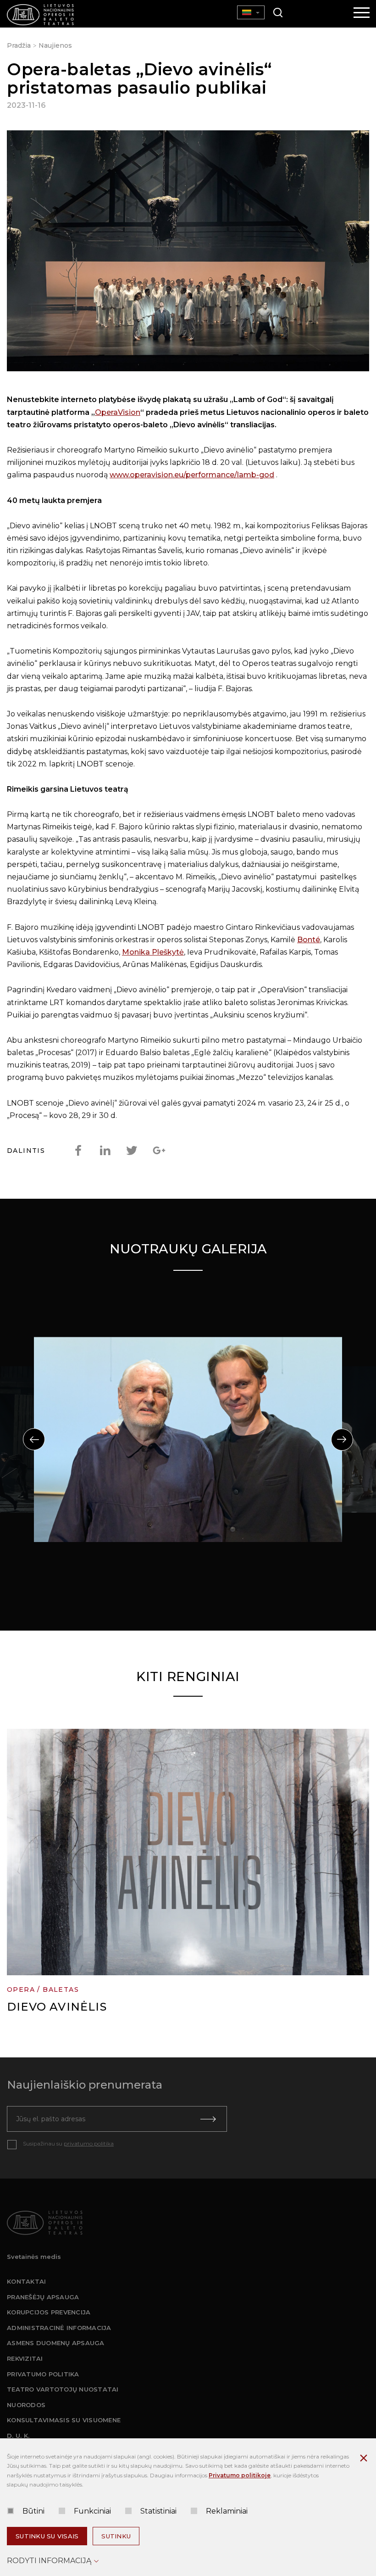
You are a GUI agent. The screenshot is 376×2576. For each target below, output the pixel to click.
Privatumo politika (43, 2374)
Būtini (33, 2511)
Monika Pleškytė (153, 952)
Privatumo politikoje (240, 2475)
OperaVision (118, 412)
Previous (34, 1439)
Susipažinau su (68, 2143)
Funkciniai (92, 2511)
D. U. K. (18, 2436)
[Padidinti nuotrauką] (188, 253)
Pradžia (19, 45)
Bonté (309, 940)
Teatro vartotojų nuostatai (63, 2389)
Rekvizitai (25, 2358)
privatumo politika (89, 2143)
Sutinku (116, 2536)
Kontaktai (26, 2281)
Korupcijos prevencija (49, 2312)
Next (342, 1440)
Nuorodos (26, 2405)
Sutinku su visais (47, 2536)
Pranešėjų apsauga (43, 2297)
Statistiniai (158, 2511)
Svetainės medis (34, 2257)
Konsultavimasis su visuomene (64, 2420)
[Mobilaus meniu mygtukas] (362, 13)
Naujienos (55, 45)
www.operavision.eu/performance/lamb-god (192, 475)
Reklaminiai (227, 2511)
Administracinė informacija (59, 2328)
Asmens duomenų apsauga (56, 2343)
